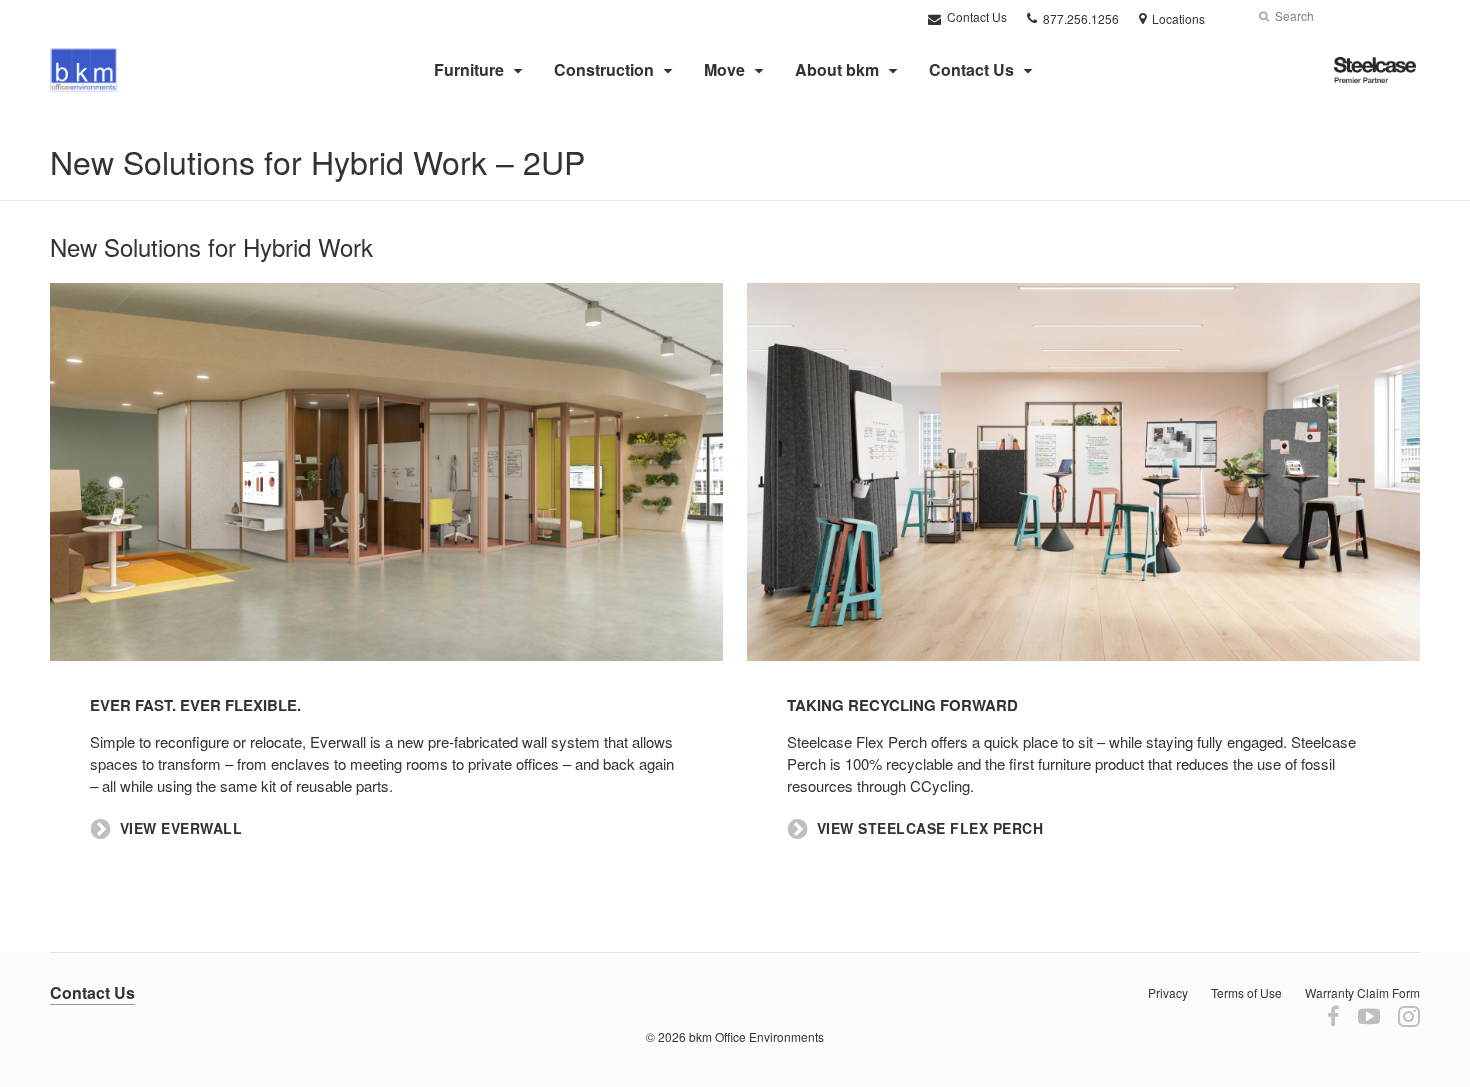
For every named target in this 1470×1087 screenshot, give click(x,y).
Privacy (1168, 992)
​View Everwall (181, 828)
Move (724, 69)
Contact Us (975, 16)
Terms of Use (1246, 992)
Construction (604, 69)
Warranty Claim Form (1362, 992)
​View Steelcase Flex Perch (930, 828)
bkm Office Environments (756, 1036)
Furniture (469, 69)
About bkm (837, 69)
